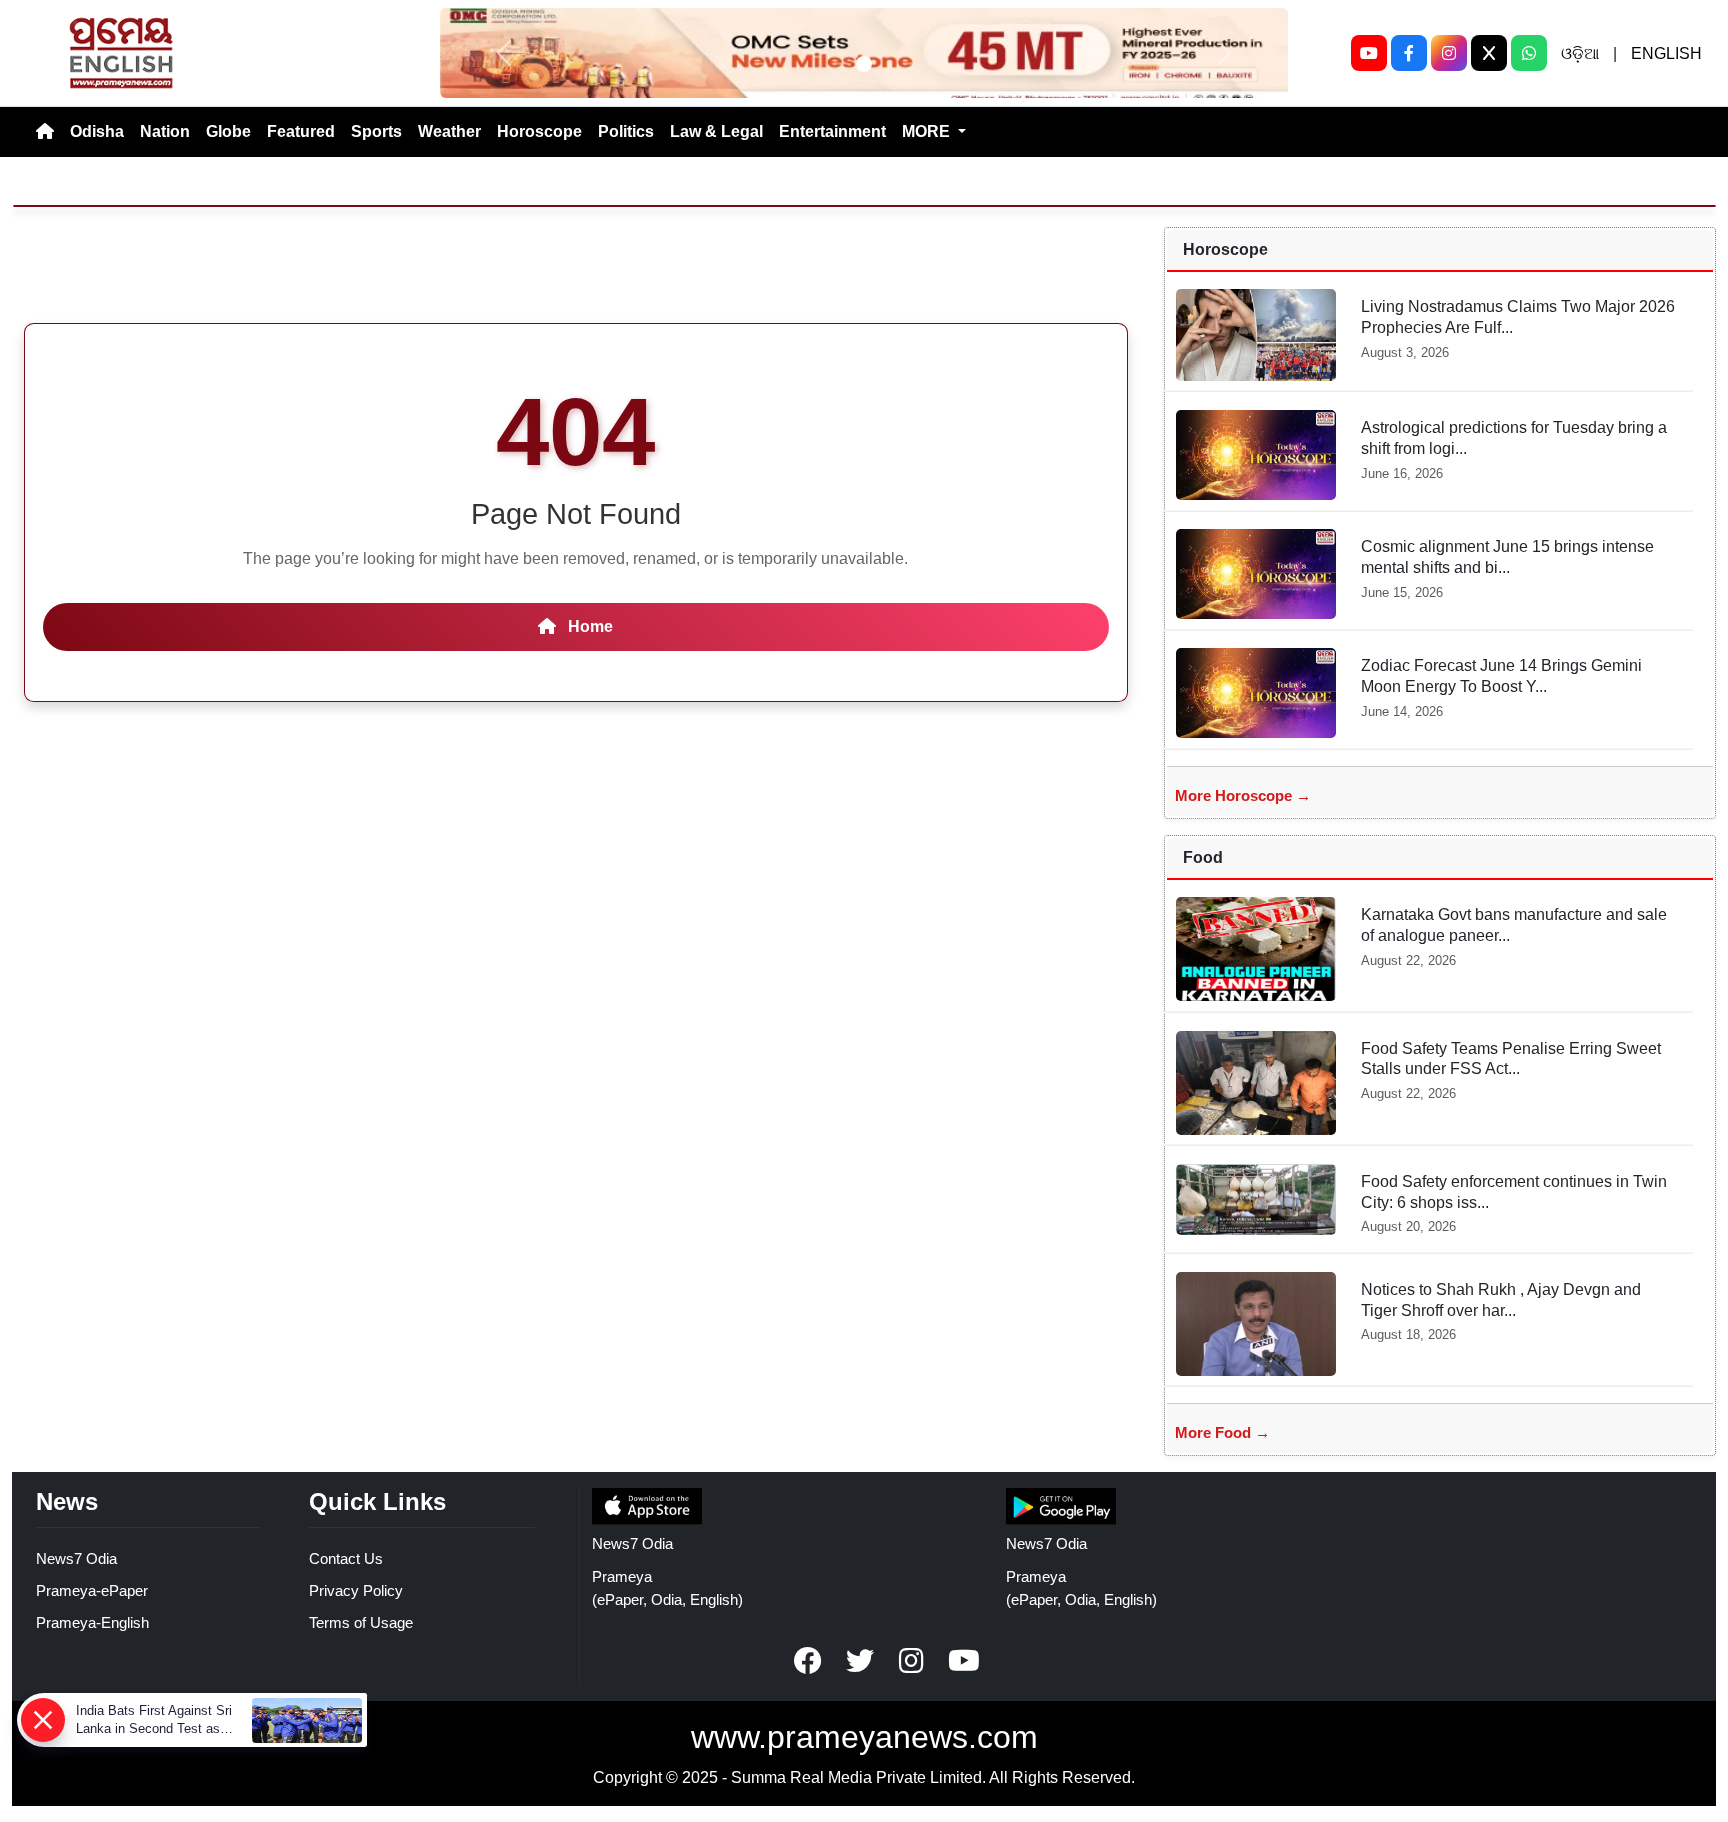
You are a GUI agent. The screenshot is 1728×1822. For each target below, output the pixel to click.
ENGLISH (1666, 53)
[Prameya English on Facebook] (808, 1661)
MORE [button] (928, 131)
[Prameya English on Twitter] (860, 1661)
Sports (376, 131)
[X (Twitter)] (1489, 53)
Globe (228, 131)
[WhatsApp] (1529, 53)
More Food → (1222, 1432)
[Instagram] (1449, 53)
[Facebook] (1409, 53)
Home (588, 626)
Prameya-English (92, 1622)
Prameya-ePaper (92, 1590)
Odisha (97, 131)
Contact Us (346, 1558)
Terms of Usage (361, 1622)
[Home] (45, 132)
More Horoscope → (1243, 795)
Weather (449, 131)
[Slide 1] (864, 64)
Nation (165, 131)
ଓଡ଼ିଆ (1580, 53)
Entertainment (832, 131)
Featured (301, 131)
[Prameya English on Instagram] (912, 1661)
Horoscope (539, 131)
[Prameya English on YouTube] (964, 1661)
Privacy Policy (356, 1590)
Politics (626, 131)
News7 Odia (76, 1558)
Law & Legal (716, 131)
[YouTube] (1369, 53)
